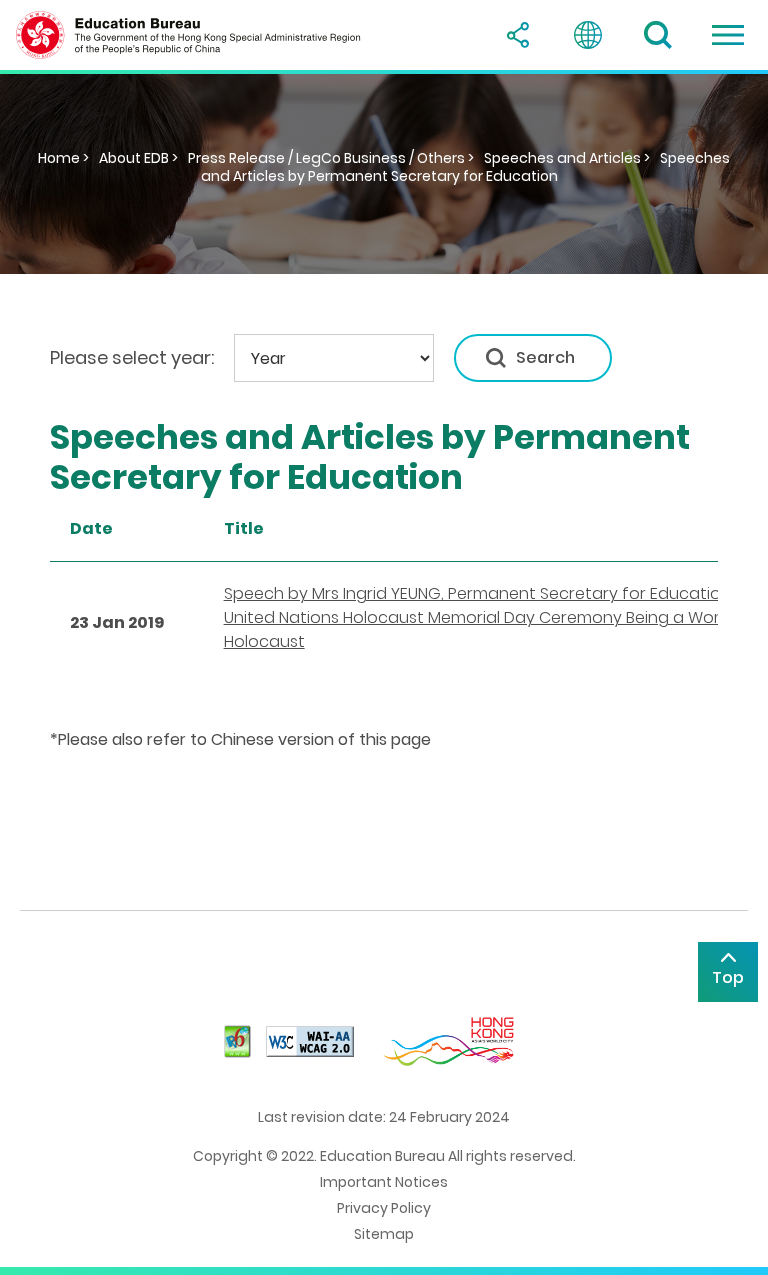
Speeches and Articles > (567, 158)
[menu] (728, 35)
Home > (63, 158)
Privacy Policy (384, 1208)
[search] (658, 35)
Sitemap (384, 1234)
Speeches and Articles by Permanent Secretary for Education (466, 167)
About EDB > (138, 158)
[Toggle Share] (518, 35)
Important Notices (384, 1182)
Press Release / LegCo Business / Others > (331, 158)
